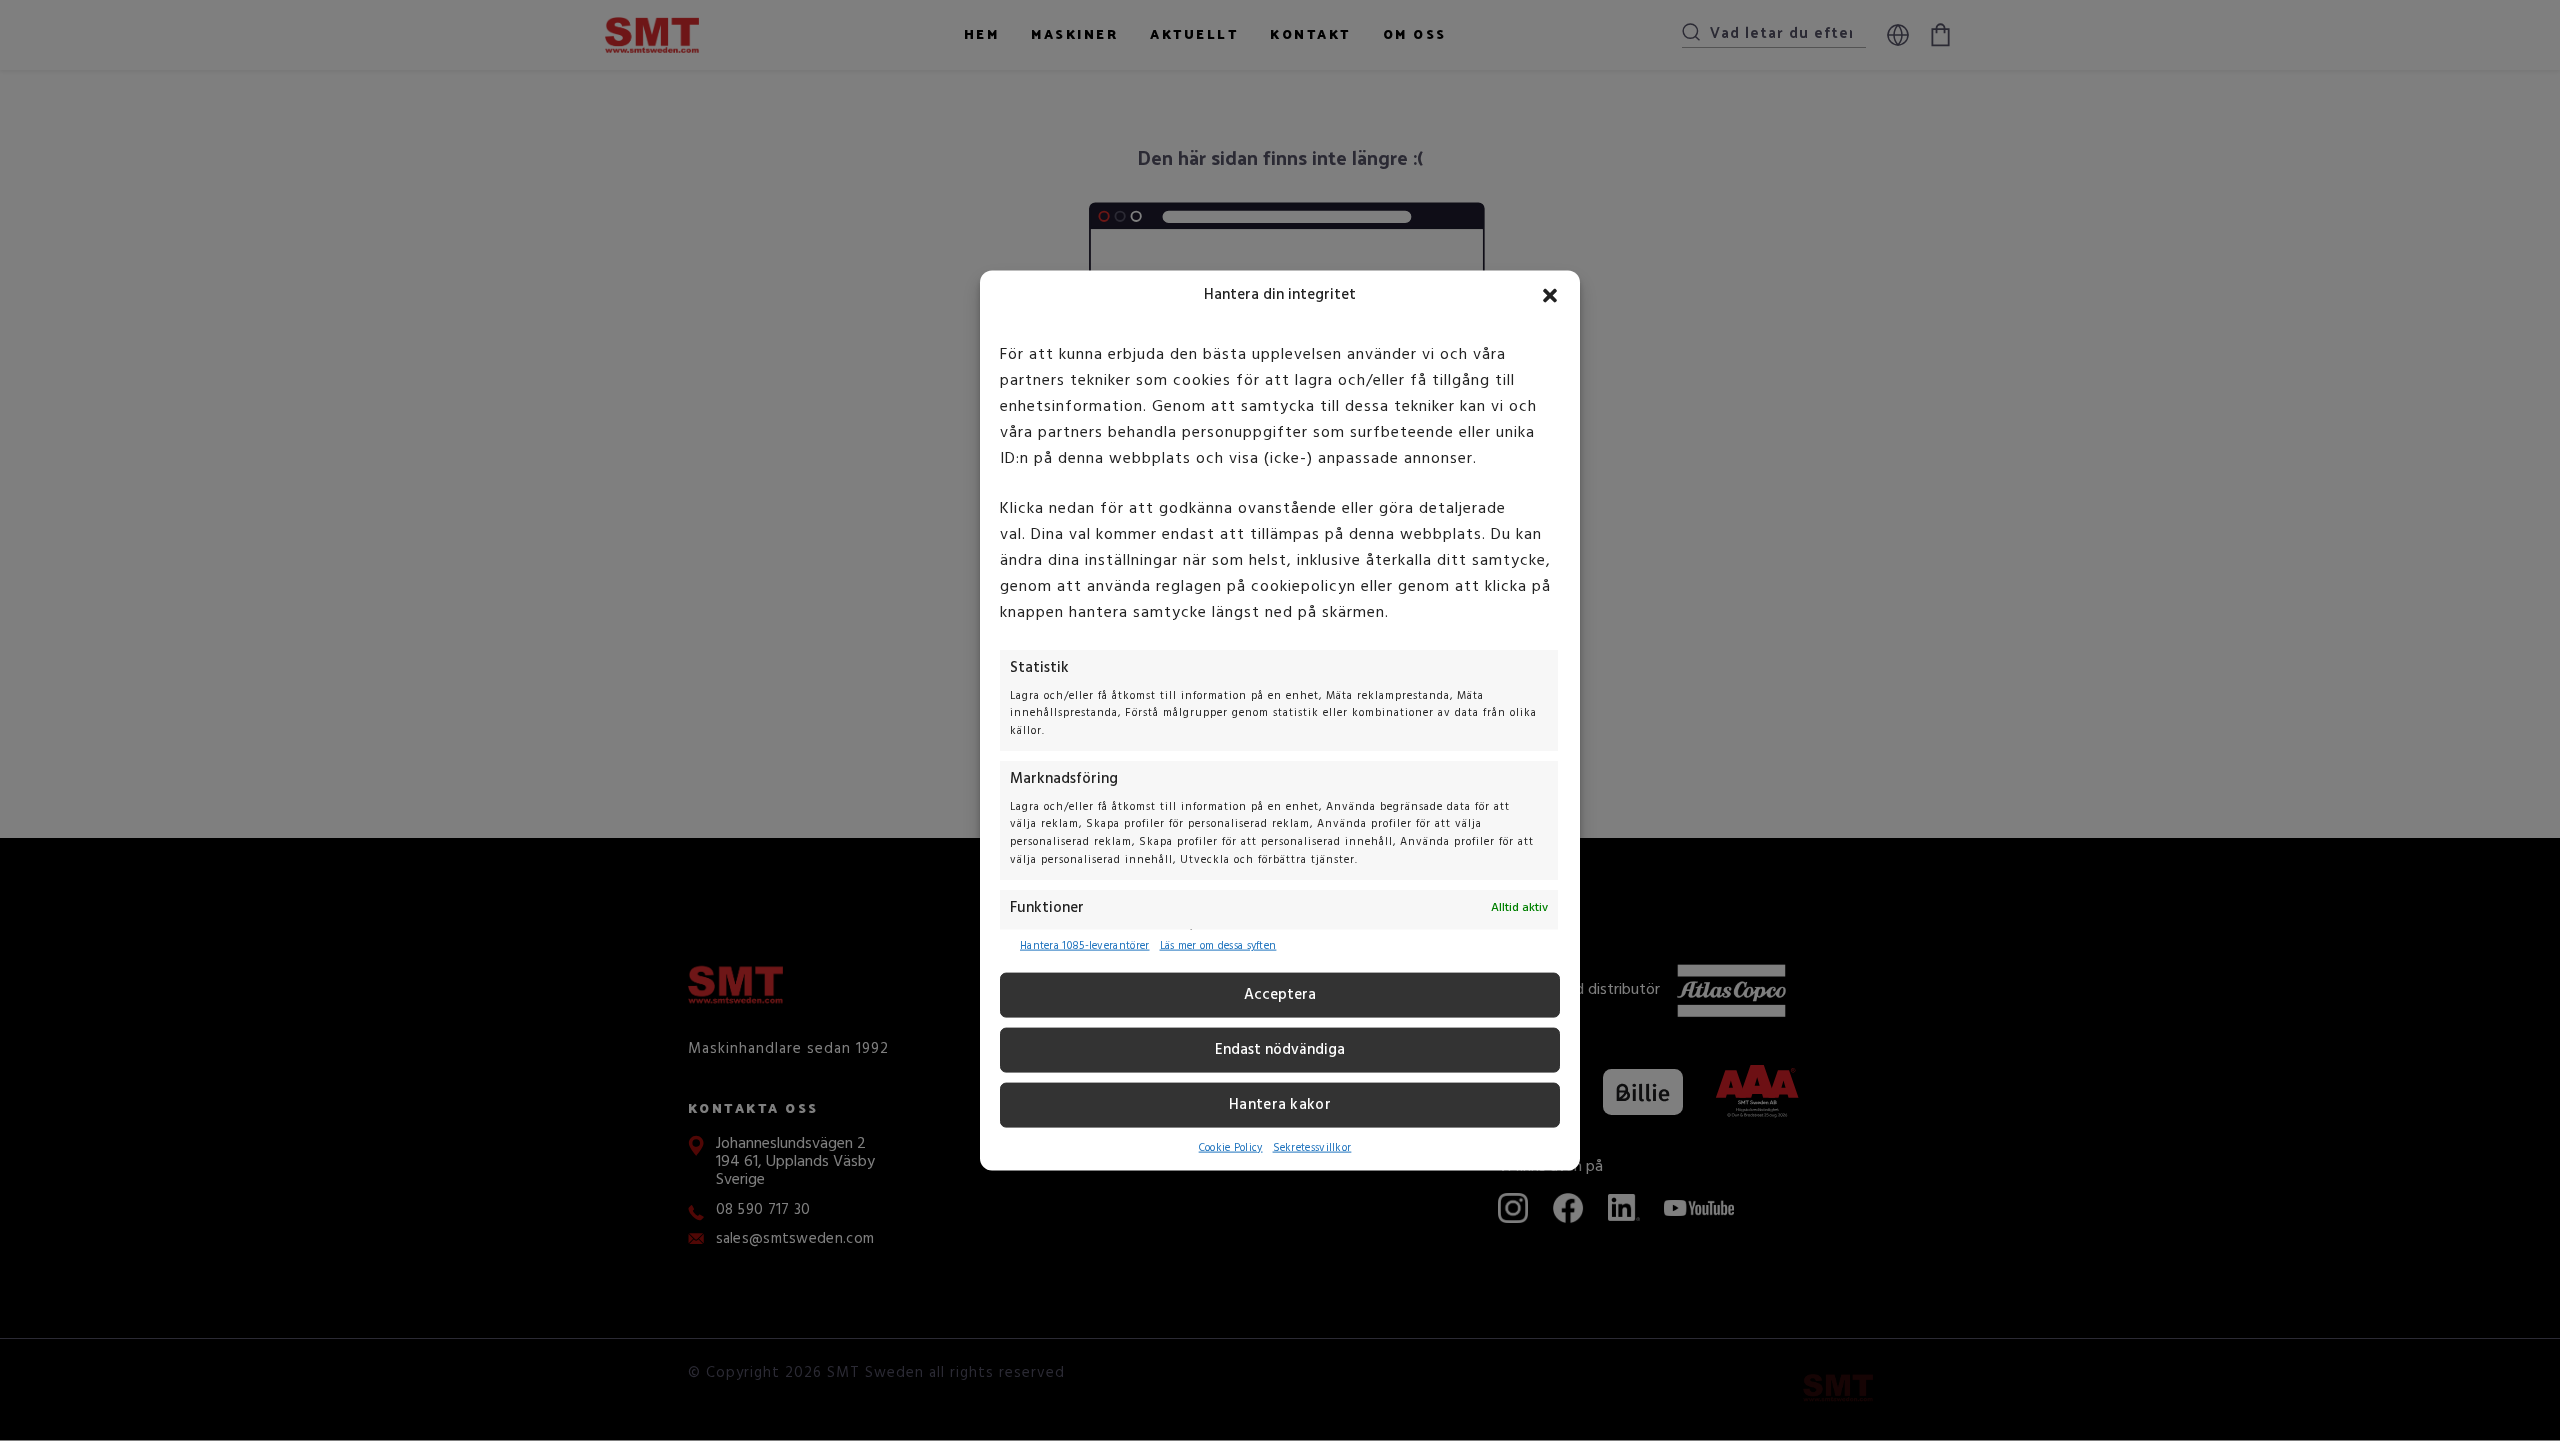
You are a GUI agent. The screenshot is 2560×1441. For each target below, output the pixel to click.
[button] (1550, 295)
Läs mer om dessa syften (1218, 946)
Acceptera (1280, 995)
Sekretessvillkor (1312, 1148)
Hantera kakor (1280, 1105)
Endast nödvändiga (1280, 1050)
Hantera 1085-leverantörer (1085, 946)
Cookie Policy (1231, 1148)
